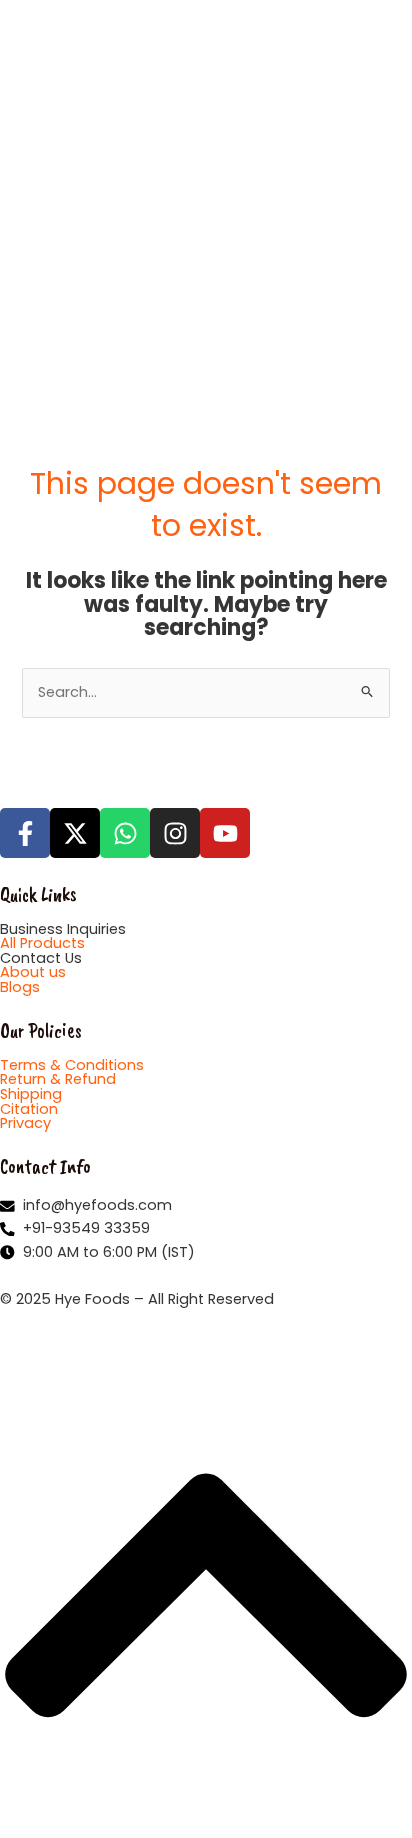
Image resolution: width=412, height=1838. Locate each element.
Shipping (31, 1094)
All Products (42, 943)
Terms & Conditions (72, 1065)
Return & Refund (58, 1079)
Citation (29, 1109)
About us (33, 972)
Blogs (20, 987)
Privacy (25, 1123)
